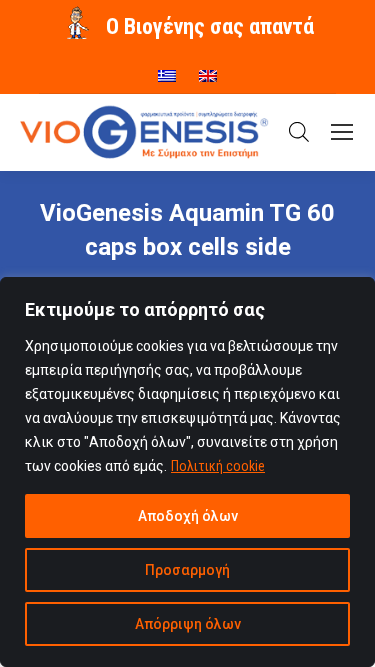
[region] (187, 472)
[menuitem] (167, 69)
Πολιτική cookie (218, 466)
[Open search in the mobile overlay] (299, 132)
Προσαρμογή (187, 570)
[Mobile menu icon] (342, 132)
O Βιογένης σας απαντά (210, 26)
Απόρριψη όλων (188, 624)
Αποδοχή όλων (188, 516)
